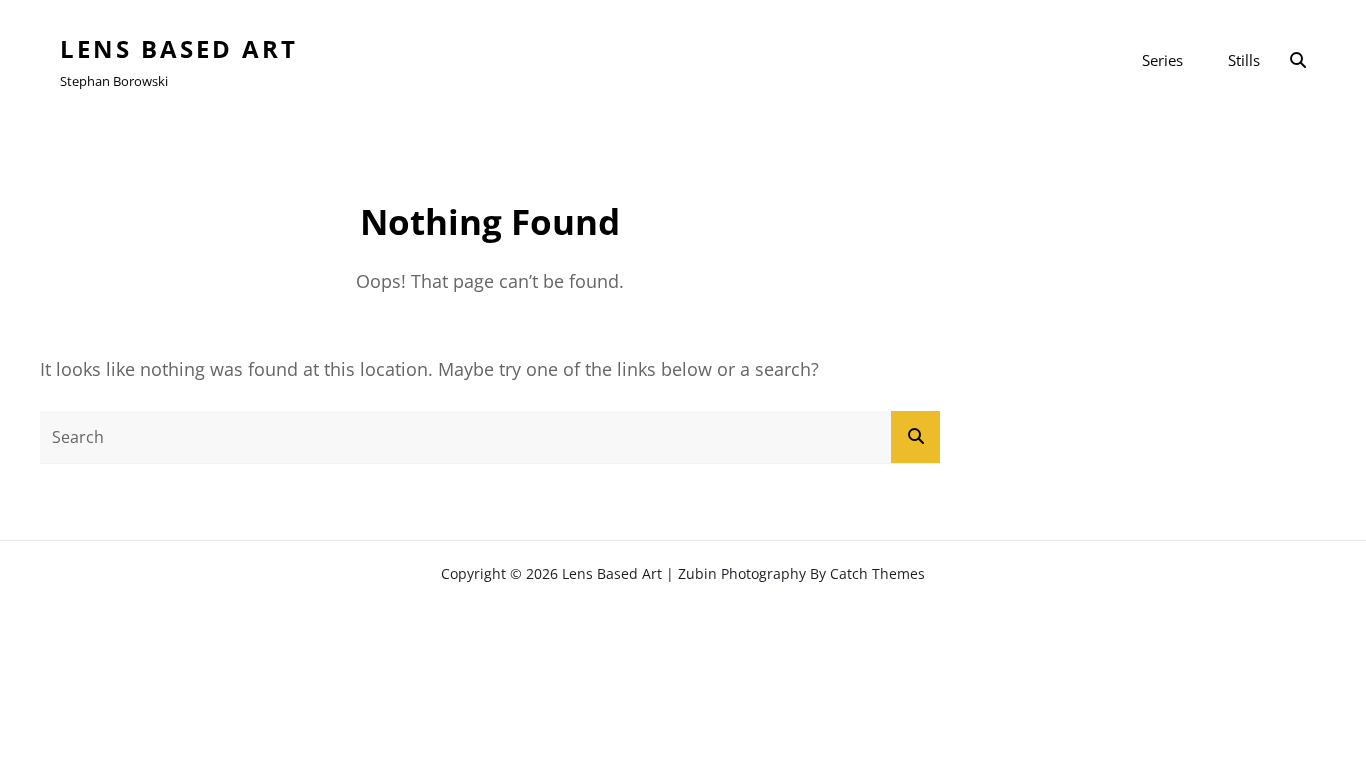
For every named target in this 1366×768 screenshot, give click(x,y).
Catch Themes (877, 573)
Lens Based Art (179, 48)
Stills (1244, 60)
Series (1162, 60)
